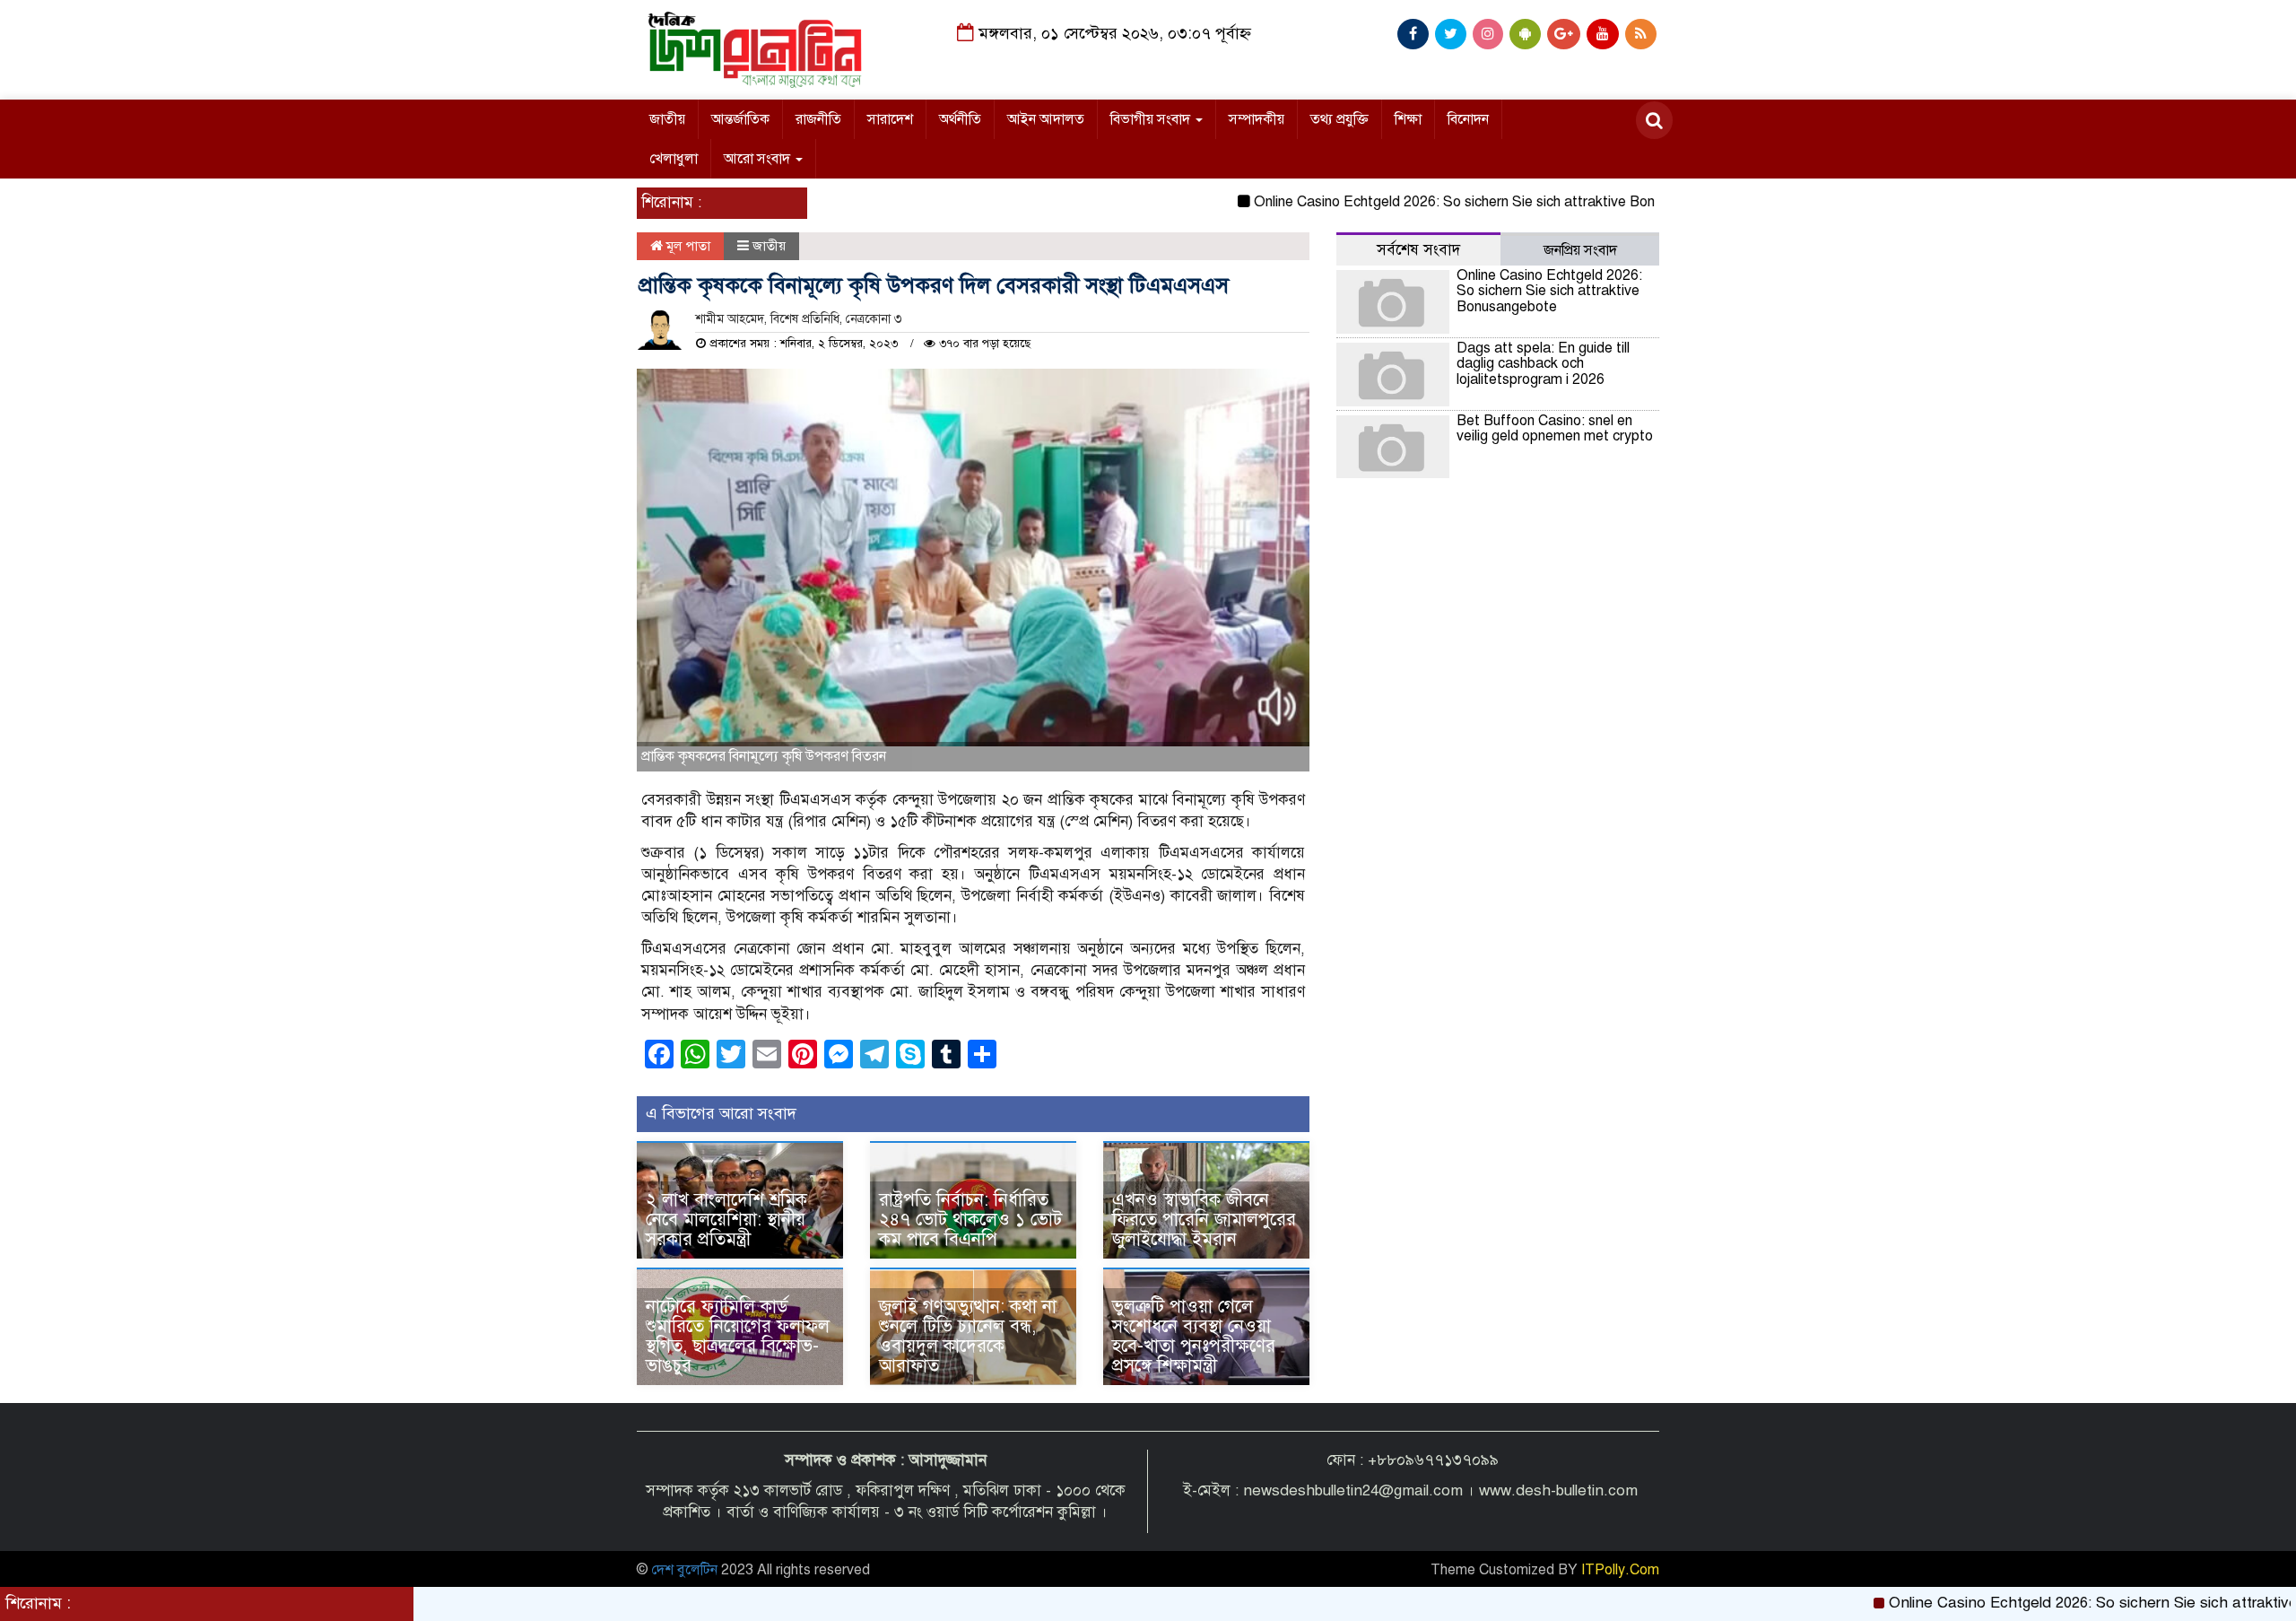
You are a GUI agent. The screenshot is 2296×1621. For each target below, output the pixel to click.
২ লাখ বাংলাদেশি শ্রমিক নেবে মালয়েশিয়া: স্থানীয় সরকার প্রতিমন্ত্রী (726, 1220)
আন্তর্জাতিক (740, 119)
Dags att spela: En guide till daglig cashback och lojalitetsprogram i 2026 (1543, 364)
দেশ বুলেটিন (684, 1570)
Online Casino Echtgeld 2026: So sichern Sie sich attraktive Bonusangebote (1438, 202)
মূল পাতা (687, 246)
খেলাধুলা (674, 159)
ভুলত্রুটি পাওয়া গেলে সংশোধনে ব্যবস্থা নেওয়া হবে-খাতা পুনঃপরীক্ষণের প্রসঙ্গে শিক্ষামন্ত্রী (1194, 1336)
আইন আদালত (1046, 119)
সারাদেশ (890, 119)
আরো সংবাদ (759, 159)
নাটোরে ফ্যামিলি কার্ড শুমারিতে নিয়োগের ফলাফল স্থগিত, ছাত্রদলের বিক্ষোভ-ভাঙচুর (738, 1336)
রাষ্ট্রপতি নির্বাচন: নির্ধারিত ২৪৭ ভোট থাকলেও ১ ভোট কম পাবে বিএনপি (970, 1220)
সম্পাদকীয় (1257, 119)
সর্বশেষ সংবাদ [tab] (1418, 250)
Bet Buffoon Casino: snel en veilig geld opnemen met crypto (1555, 429)
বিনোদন (1468, 119)
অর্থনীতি (960, 119)
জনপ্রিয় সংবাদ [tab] (1580, 250)
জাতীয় (667, 119)
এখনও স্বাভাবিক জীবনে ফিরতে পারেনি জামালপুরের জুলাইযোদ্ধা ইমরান (1204, 1220)
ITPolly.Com (1620, 1570)
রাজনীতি (818, 119)
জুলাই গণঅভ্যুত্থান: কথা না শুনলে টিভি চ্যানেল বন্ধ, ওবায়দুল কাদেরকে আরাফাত (968, 1336)
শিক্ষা (1408, 119)
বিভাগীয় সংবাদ (1152, 119)
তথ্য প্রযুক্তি (1339, 119)
